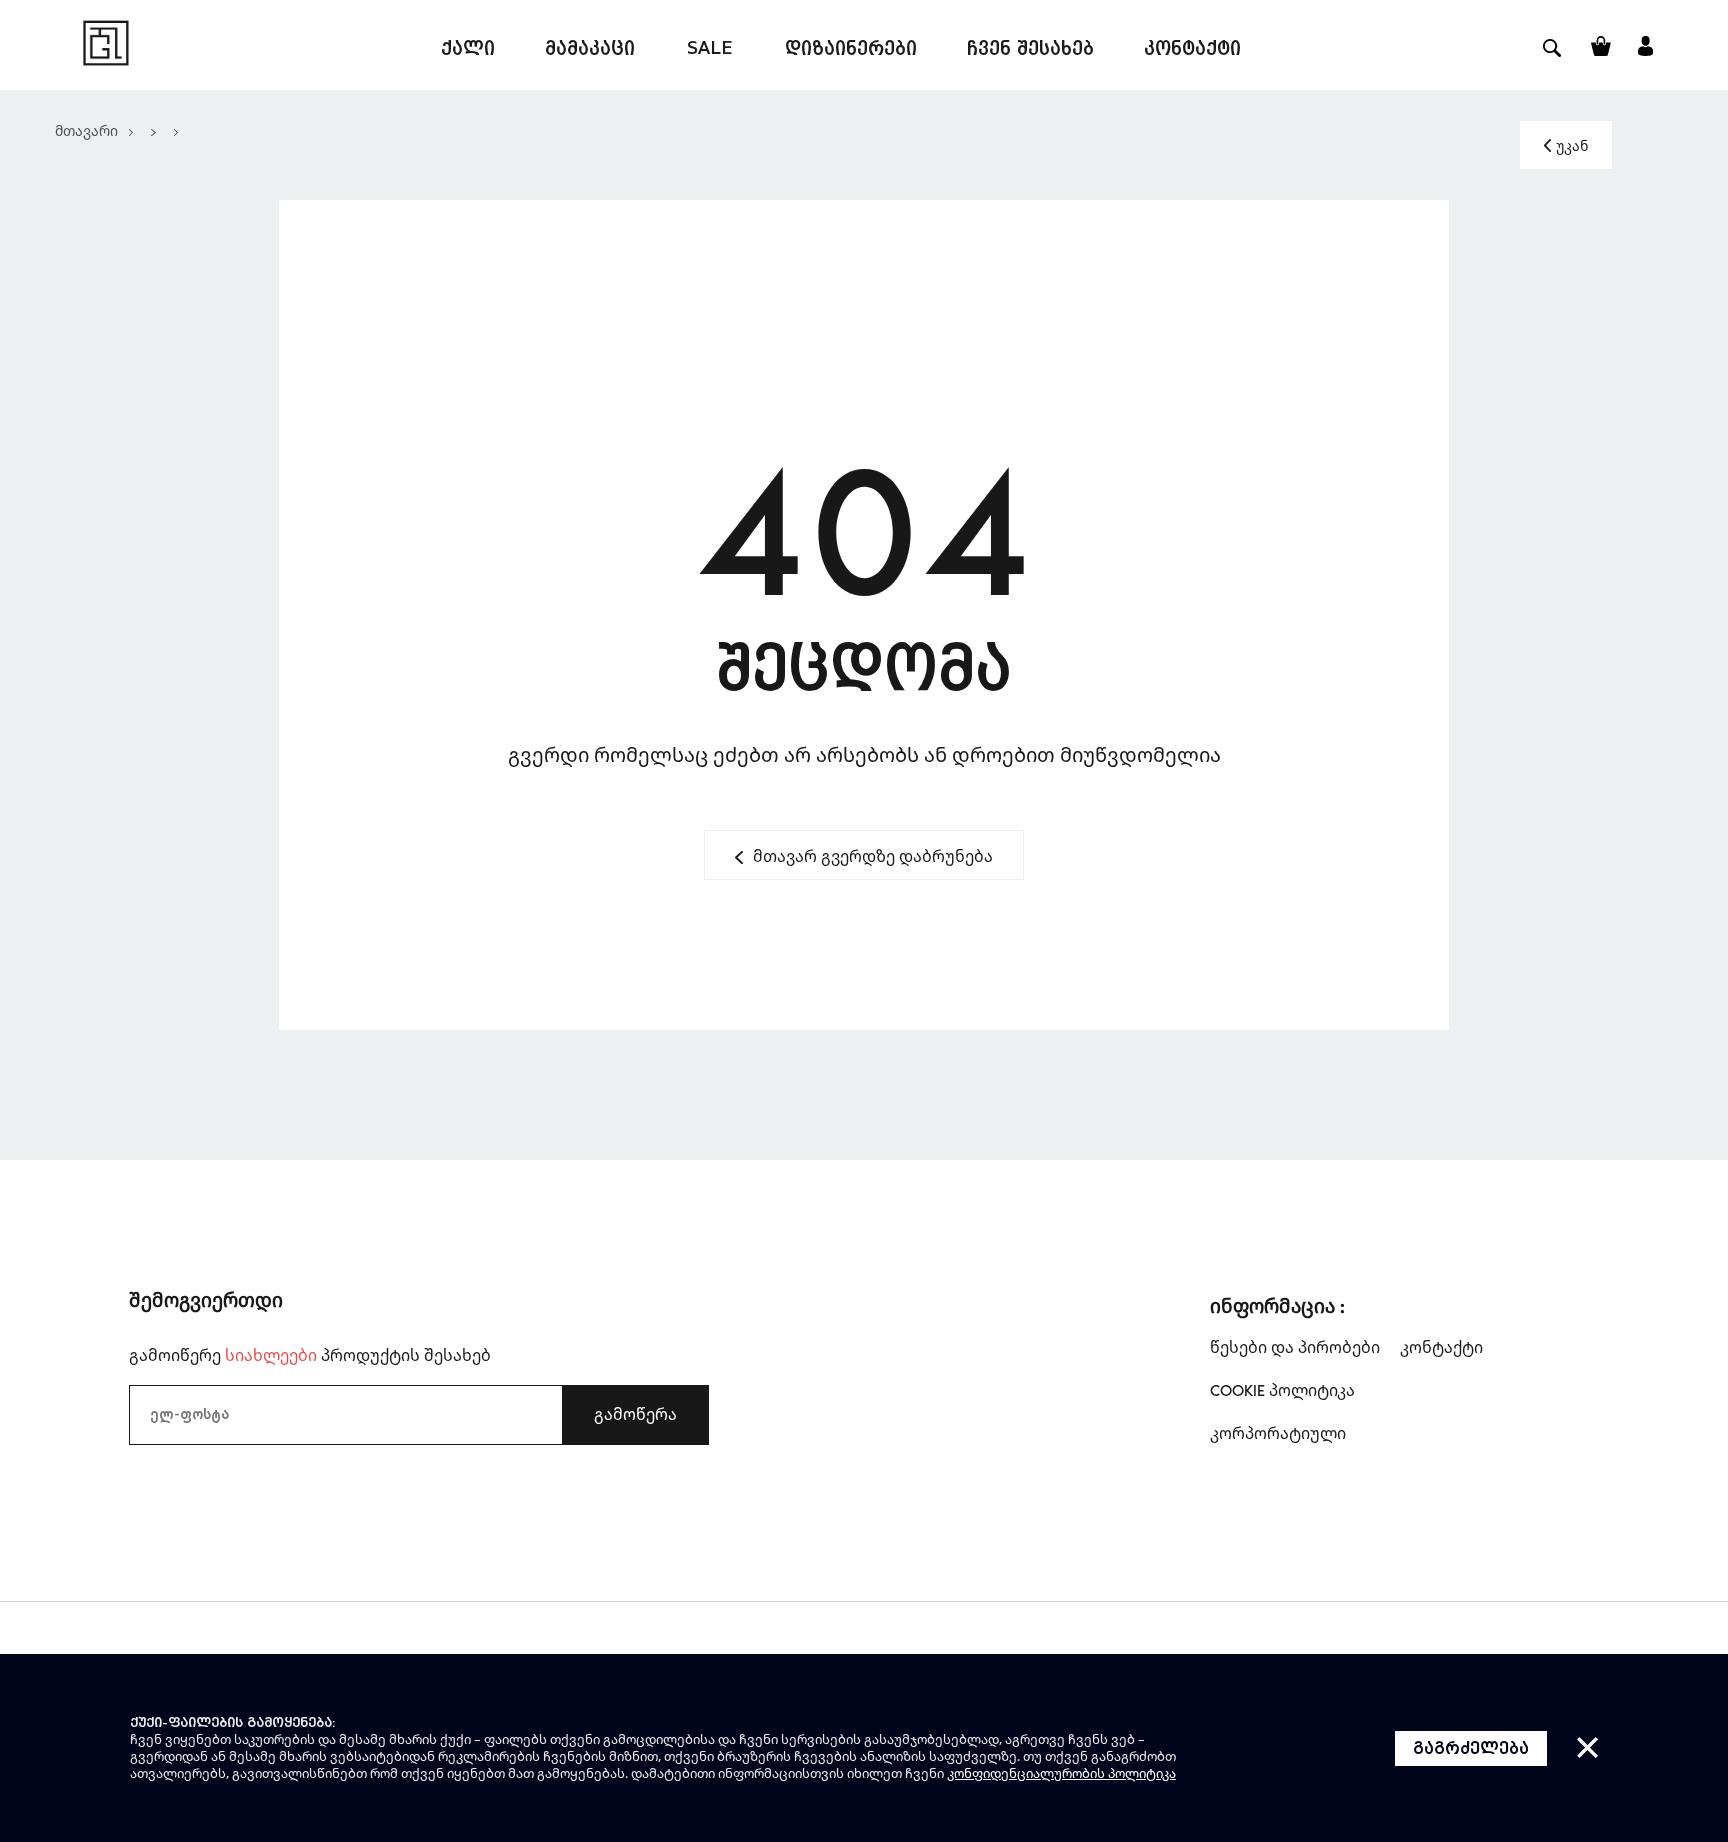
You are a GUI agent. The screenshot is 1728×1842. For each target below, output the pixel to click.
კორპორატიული (1278, 1433)
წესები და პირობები (1295, 1347)
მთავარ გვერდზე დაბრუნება (873, 856)
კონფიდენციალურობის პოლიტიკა (1061, 1773)
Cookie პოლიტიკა (1282, 1390)
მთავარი (86, 130)
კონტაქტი (1441, 1347)
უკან (1572, 145)
